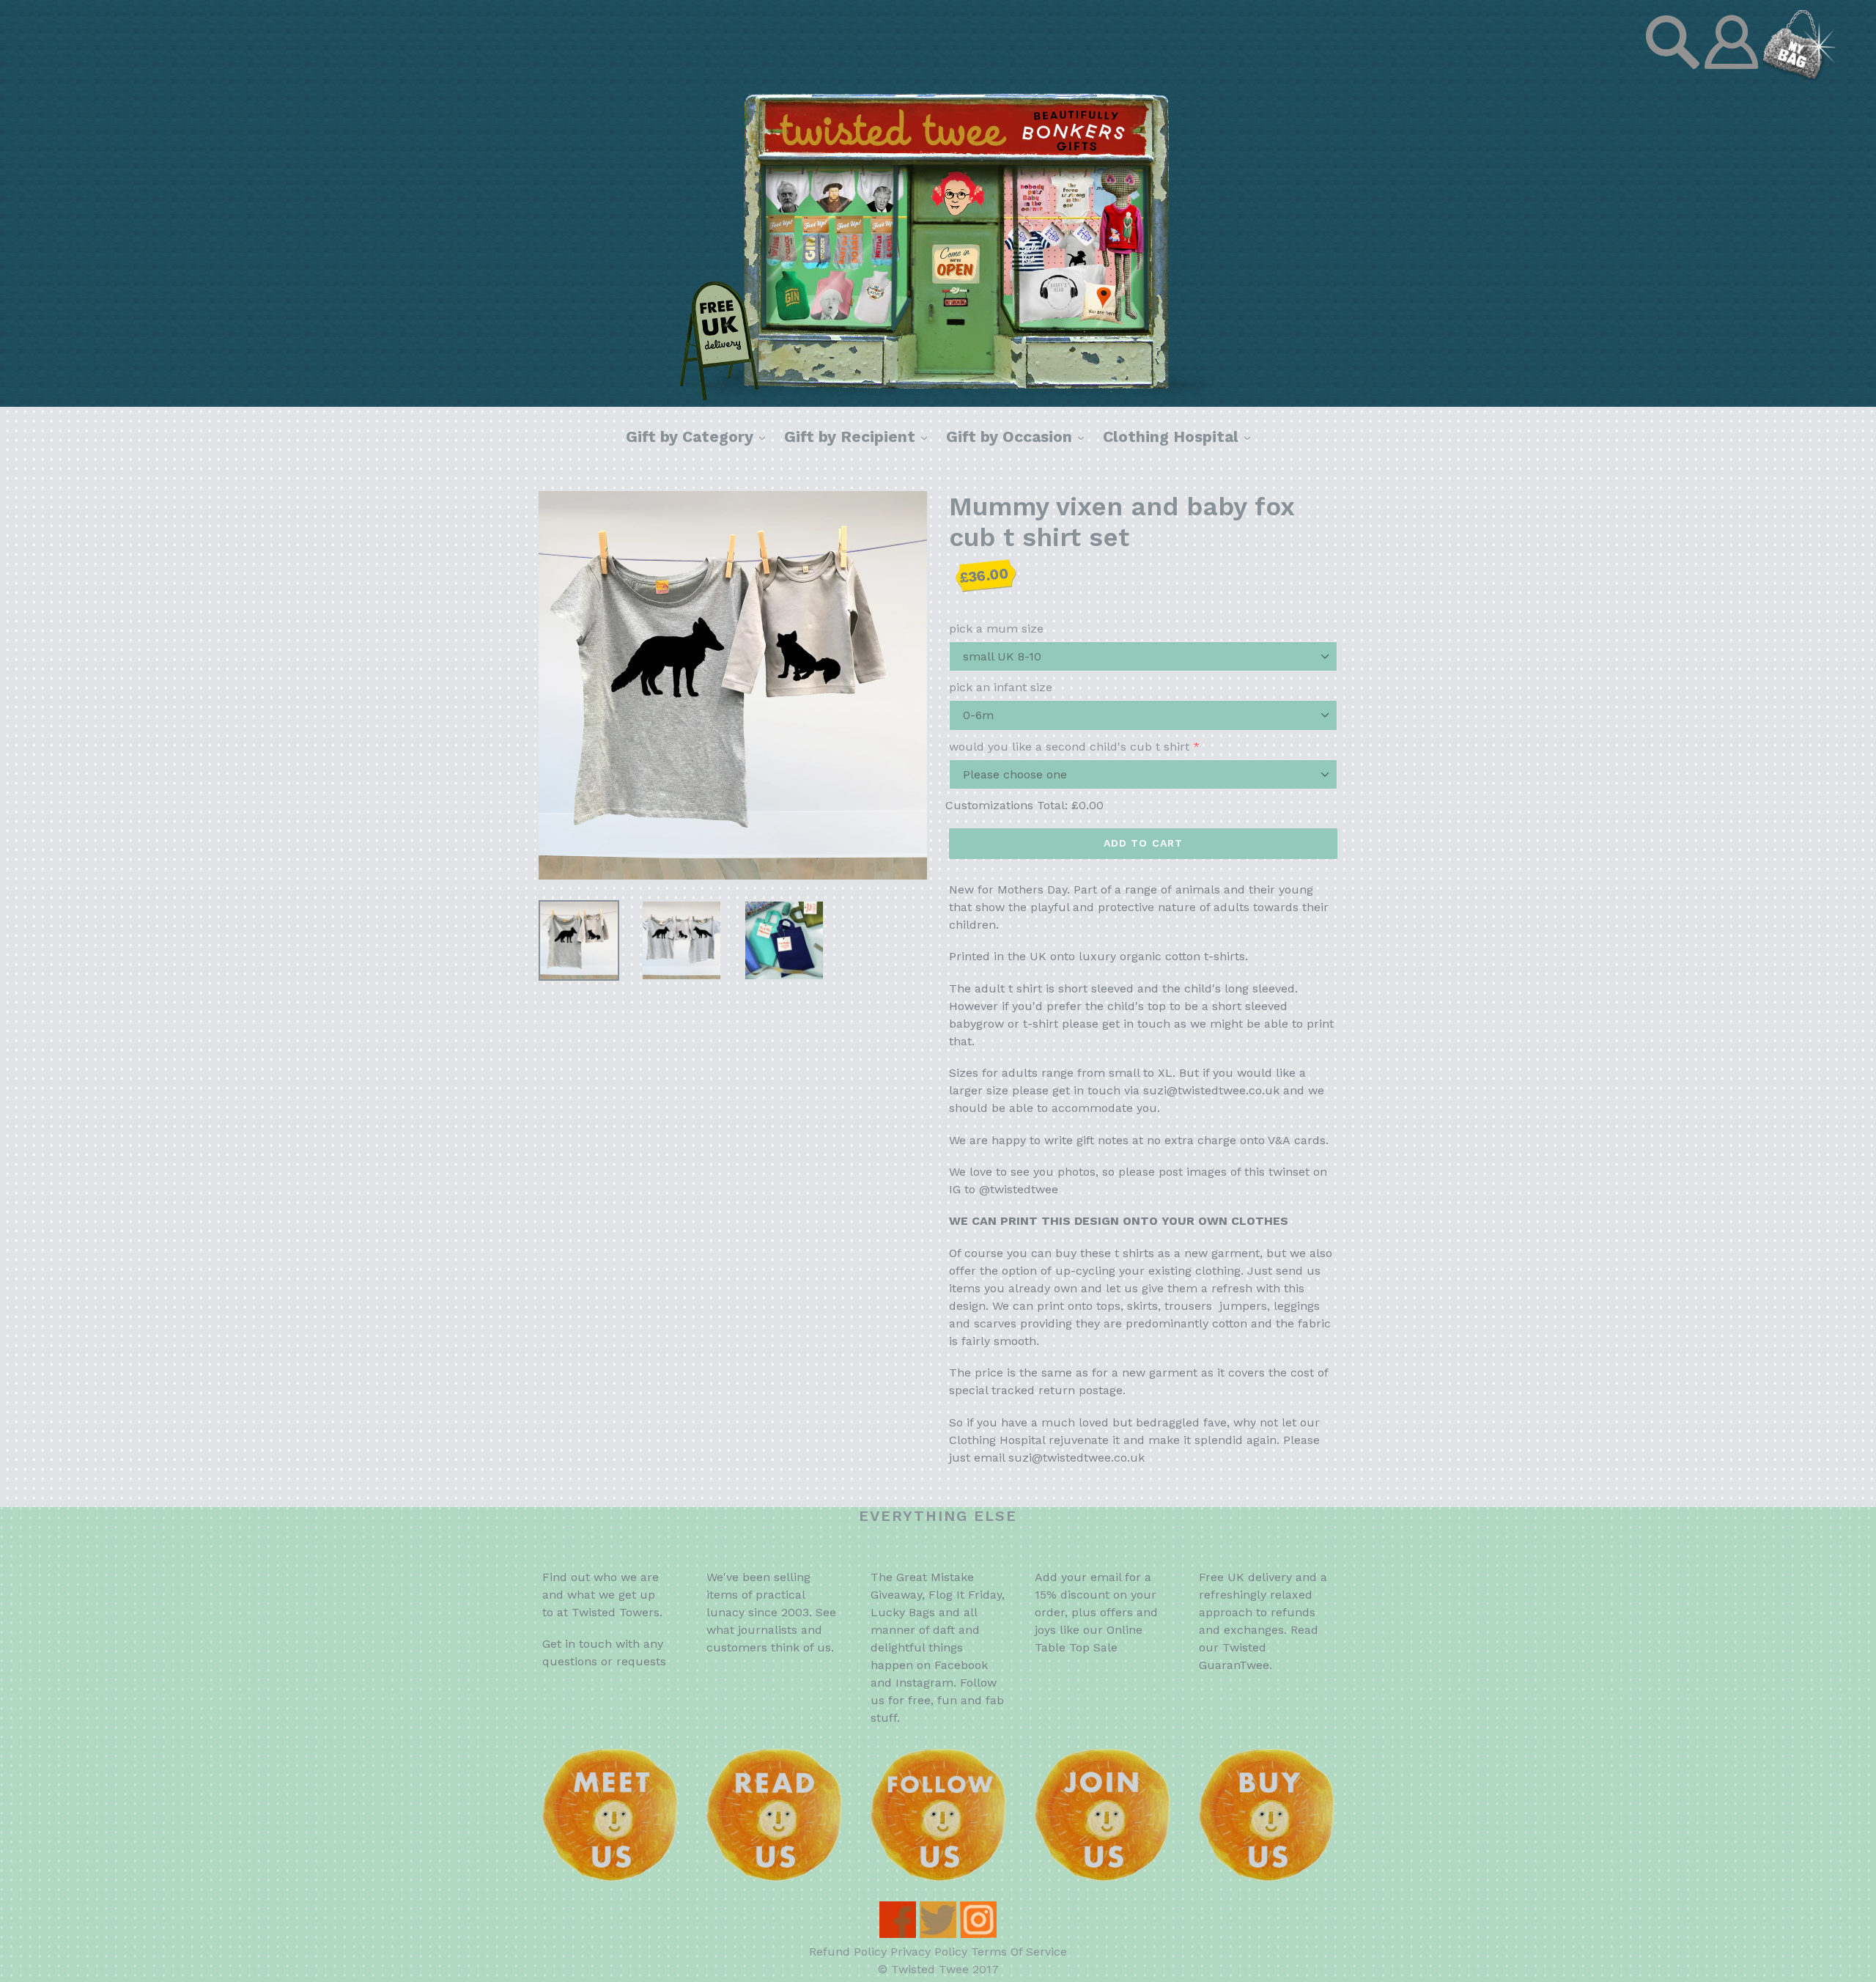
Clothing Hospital (1180, 436)
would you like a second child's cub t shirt (1069, 747)
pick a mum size (996, 629)
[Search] (1674, 77)
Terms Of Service (1019, 1952)
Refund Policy (848, 1952)
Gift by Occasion (1019, 436)
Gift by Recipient (859, 436)
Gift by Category (699, 436)
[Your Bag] (1799, 77)
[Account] (1733, 77)
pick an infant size (1001, 687)
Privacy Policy (929, 1952)
